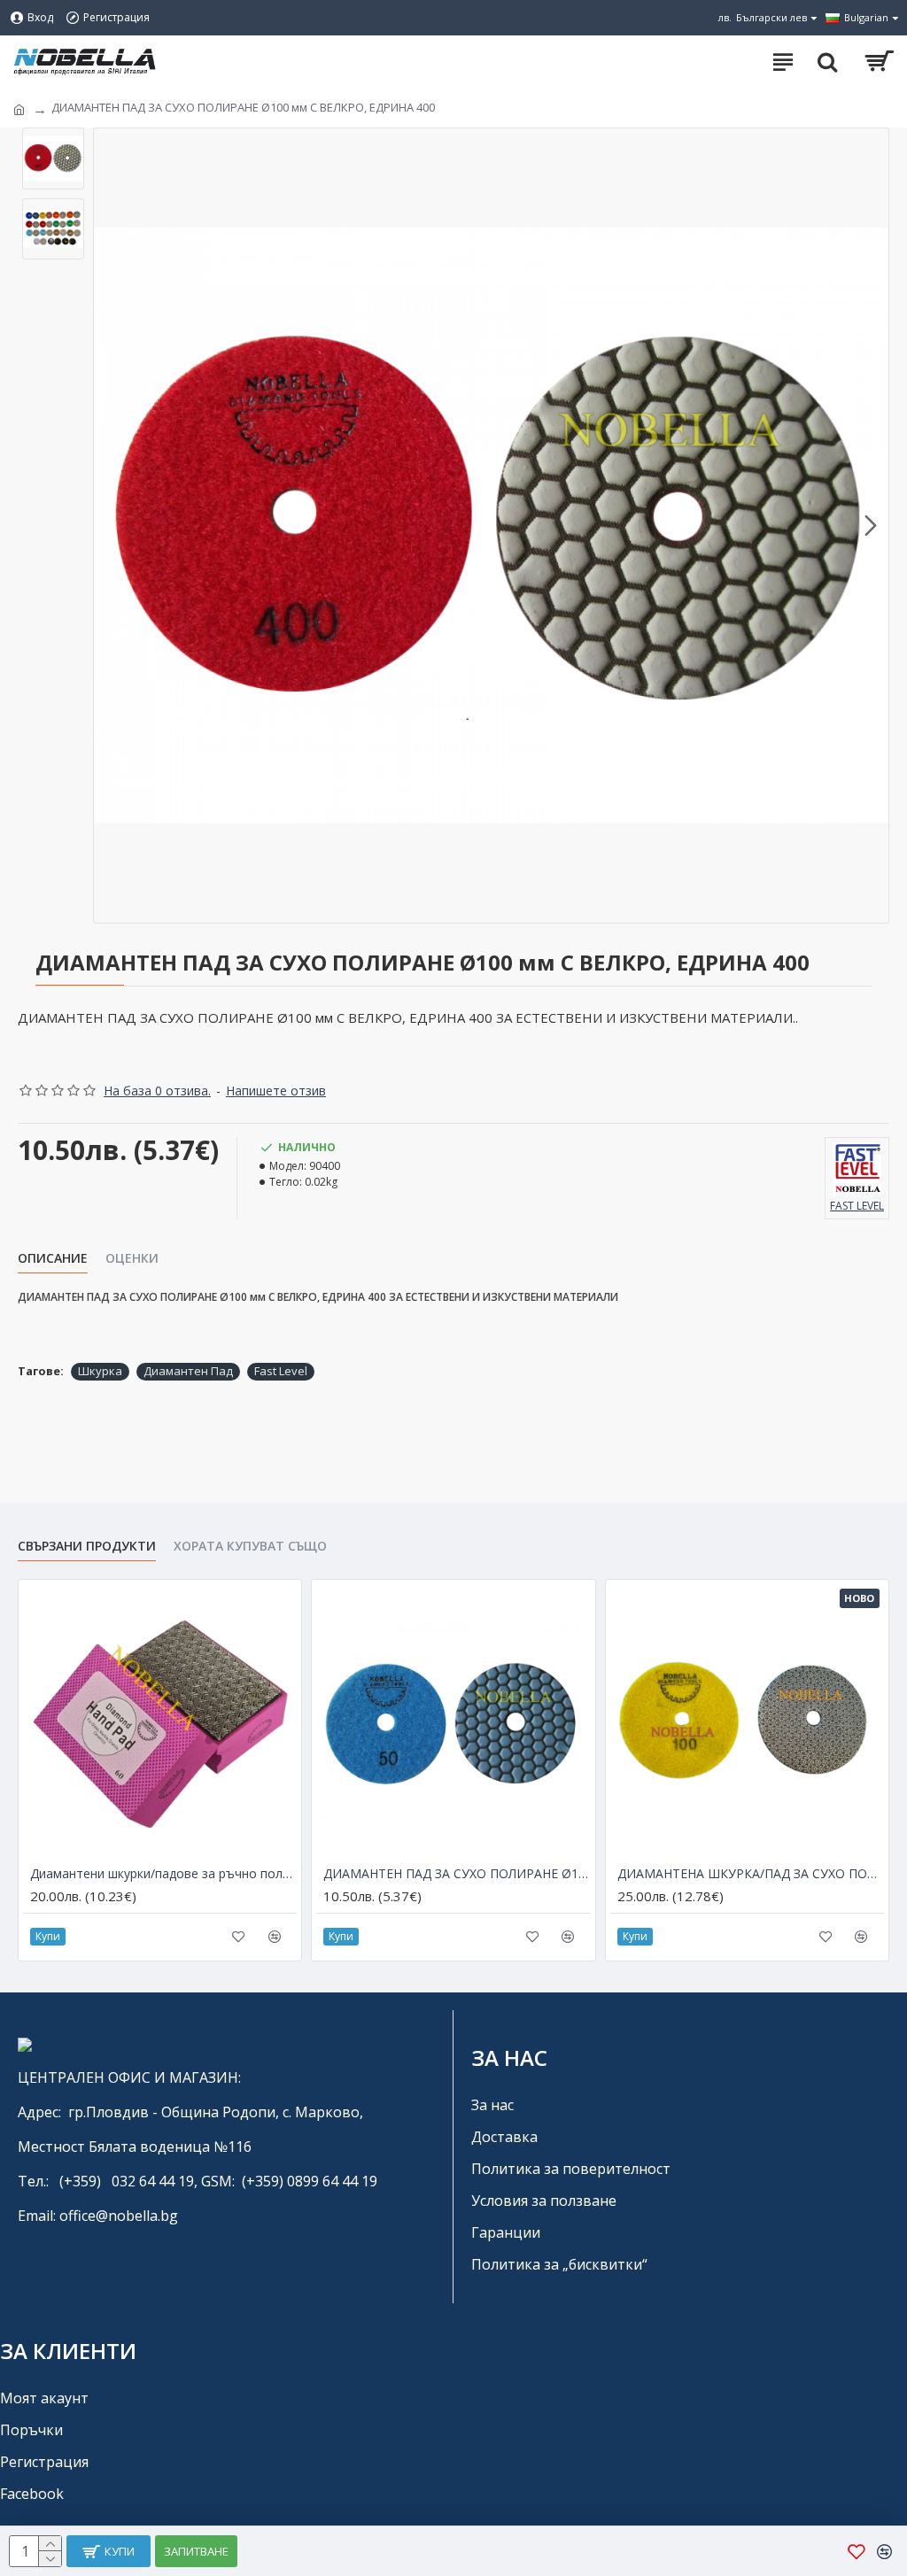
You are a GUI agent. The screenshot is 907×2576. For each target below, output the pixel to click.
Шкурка (100, 1371)
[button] (112, 526)
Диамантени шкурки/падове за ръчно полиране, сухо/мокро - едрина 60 (163, 1874)
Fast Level (281, 1371)
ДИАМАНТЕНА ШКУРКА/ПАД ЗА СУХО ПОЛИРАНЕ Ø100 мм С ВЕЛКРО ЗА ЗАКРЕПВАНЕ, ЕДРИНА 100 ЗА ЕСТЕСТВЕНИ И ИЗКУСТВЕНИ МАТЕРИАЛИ (751, 1874)
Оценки (132, 1258)
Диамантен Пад (188, 1371)
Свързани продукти (87, 1546)
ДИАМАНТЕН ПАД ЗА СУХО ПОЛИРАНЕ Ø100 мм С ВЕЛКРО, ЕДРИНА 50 (457, 1874)
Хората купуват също (250, 1546)
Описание (53, 1258)
